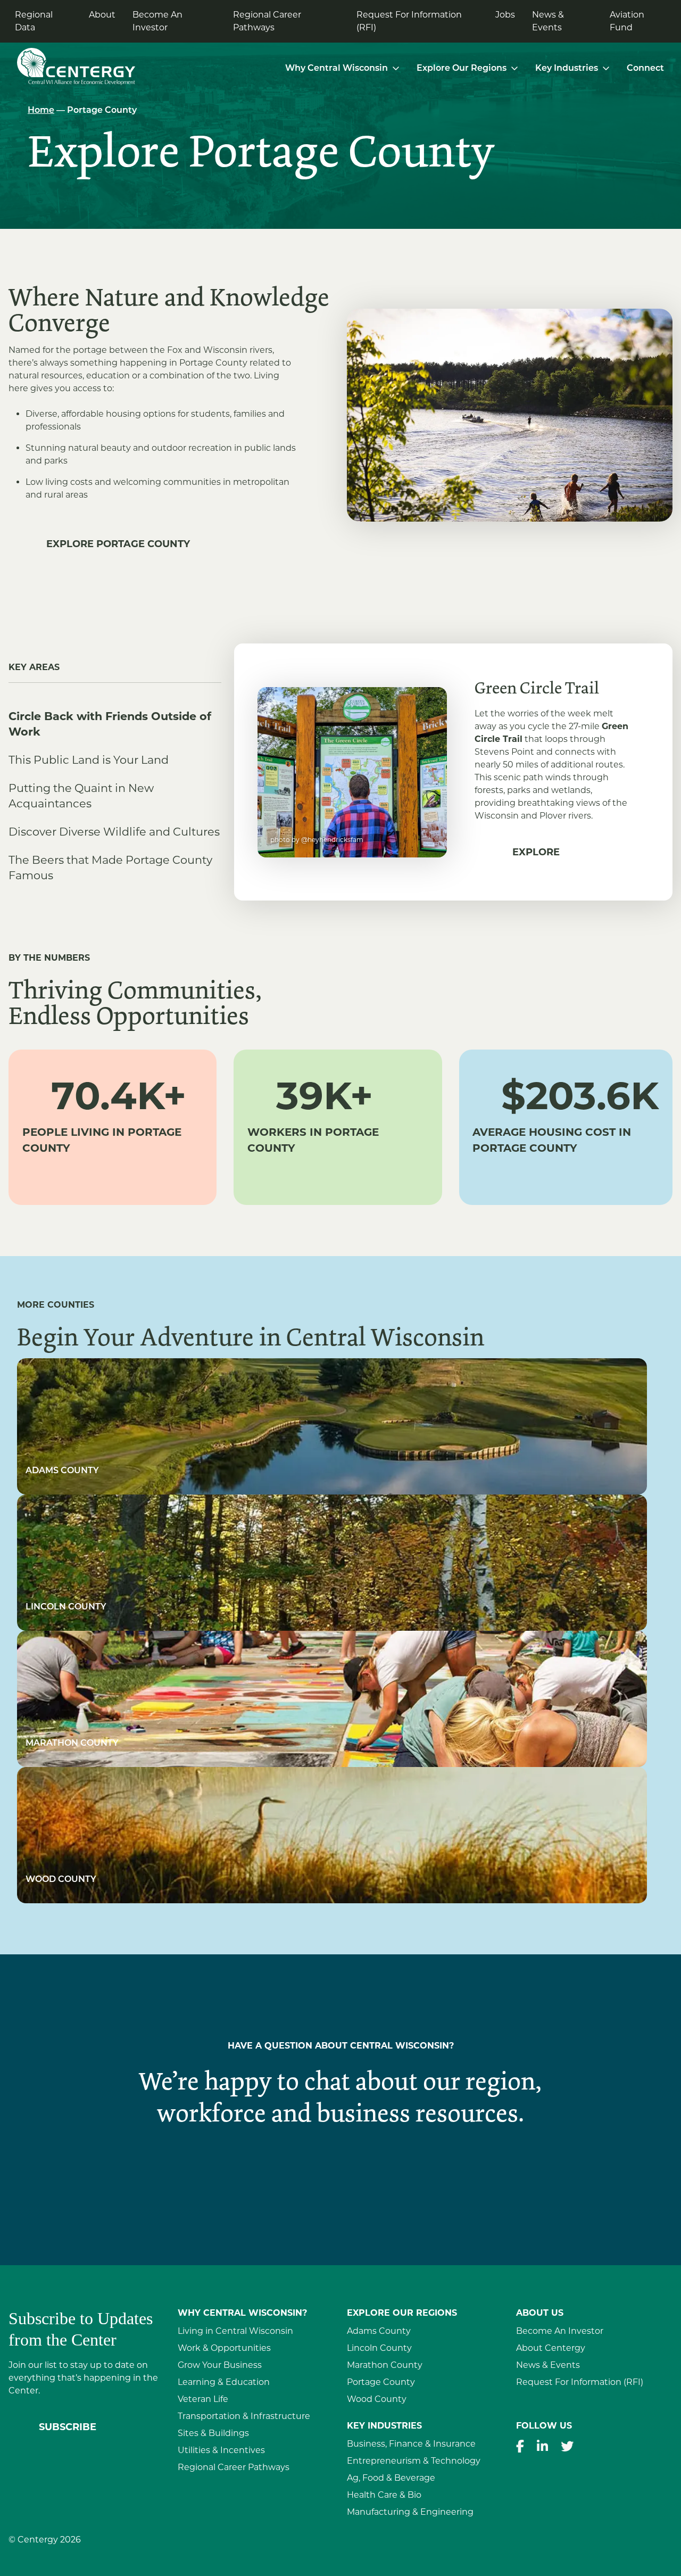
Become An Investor (157, 21)
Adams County (379, 2331)
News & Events (548, 21)
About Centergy (551, 2348)
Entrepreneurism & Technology (414, 2461)
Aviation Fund (627, 21)
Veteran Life (203, 2399)
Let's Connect (341, 2174)
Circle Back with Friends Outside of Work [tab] (110, 724)
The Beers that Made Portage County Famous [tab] (110, 868)
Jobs (505, 15)
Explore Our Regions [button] (462, 69)
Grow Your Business (220, 2365)
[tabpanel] (453, 772)
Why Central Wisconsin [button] (337, 69)
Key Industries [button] (567, 69)
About (102, 15)
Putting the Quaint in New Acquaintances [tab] (81, 796)
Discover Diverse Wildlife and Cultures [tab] (114, 832)
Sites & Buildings (213, 2433)
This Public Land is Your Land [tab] (89, 760)
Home (41, 111)
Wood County (377, 2399)
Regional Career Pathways (267, 21)
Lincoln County (379, 2348)
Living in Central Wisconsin (235, 2331)
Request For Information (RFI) (409, 21)
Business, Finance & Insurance (411, 2444)
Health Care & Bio (384, 2495)
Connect (645, 69)
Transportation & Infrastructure (244, 2416)
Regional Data (34, 21)
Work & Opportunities (224, 2348)
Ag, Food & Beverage (391, 2478)
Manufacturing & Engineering (410, 2512)
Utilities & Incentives (221, 2450)
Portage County (381, 2382)
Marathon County (385, 2365)
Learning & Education (224, 2382)
